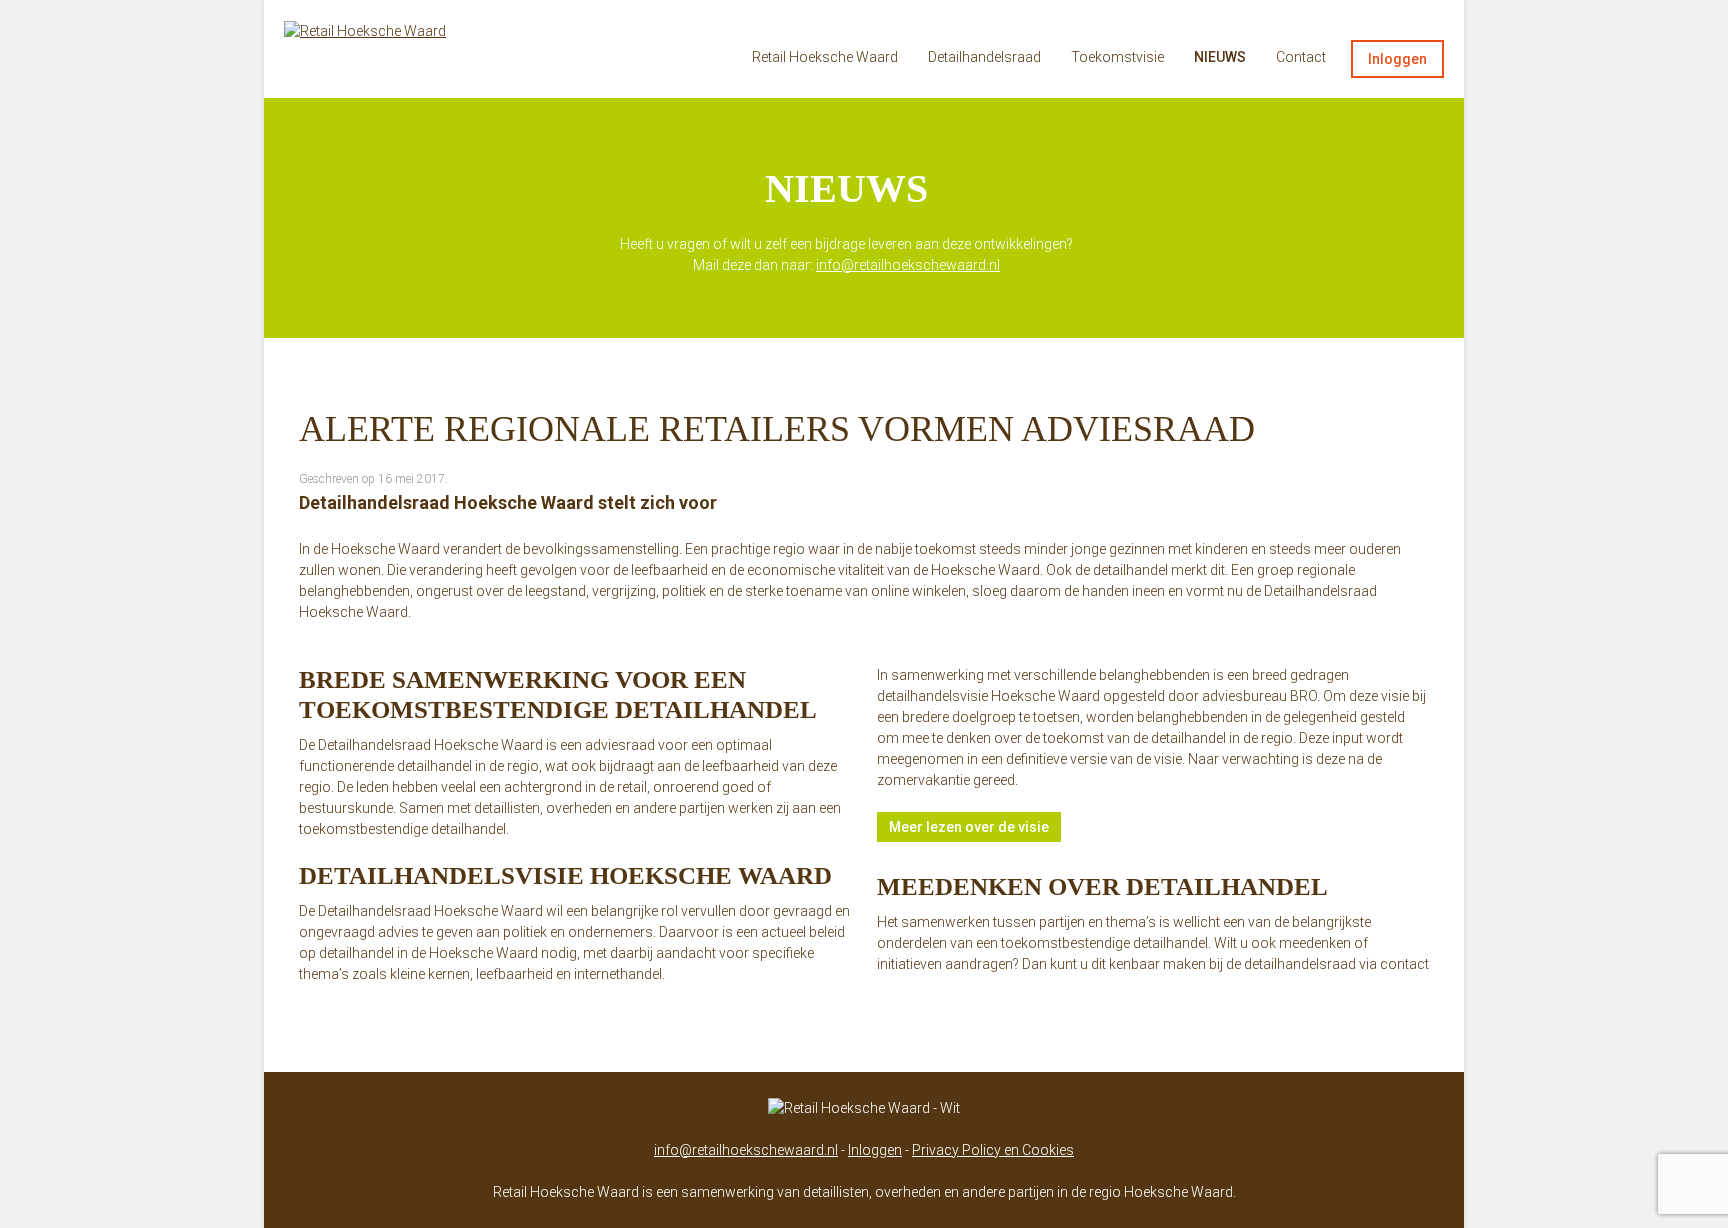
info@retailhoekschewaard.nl (908, 265)
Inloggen (1397, 59)
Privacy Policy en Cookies (993, 1150)
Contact (1301, 57)
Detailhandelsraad (984, 57)
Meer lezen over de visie (969, 827)
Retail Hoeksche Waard (825, 57)
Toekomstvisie (1117, 57)
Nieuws (1220, 57)
